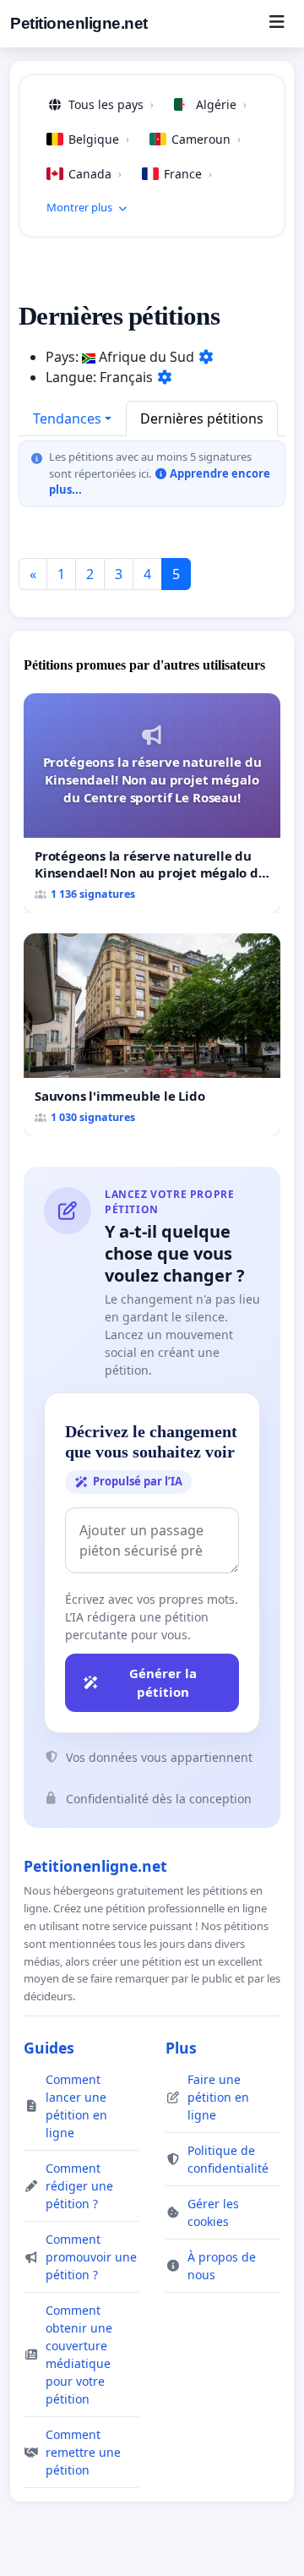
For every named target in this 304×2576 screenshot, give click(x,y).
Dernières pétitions (202, 418)
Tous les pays (111, 104)
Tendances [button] (67, 418)
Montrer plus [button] (79, 207)
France (188, 174)
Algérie (221, 104)
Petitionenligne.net (79, 23)
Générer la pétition (163, 1683)
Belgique (99, 139)
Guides (49, 2048)
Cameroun (206, 139)
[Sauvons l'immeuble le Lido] (152, 1035)
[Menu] (277, 24)
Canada (95, 174)
